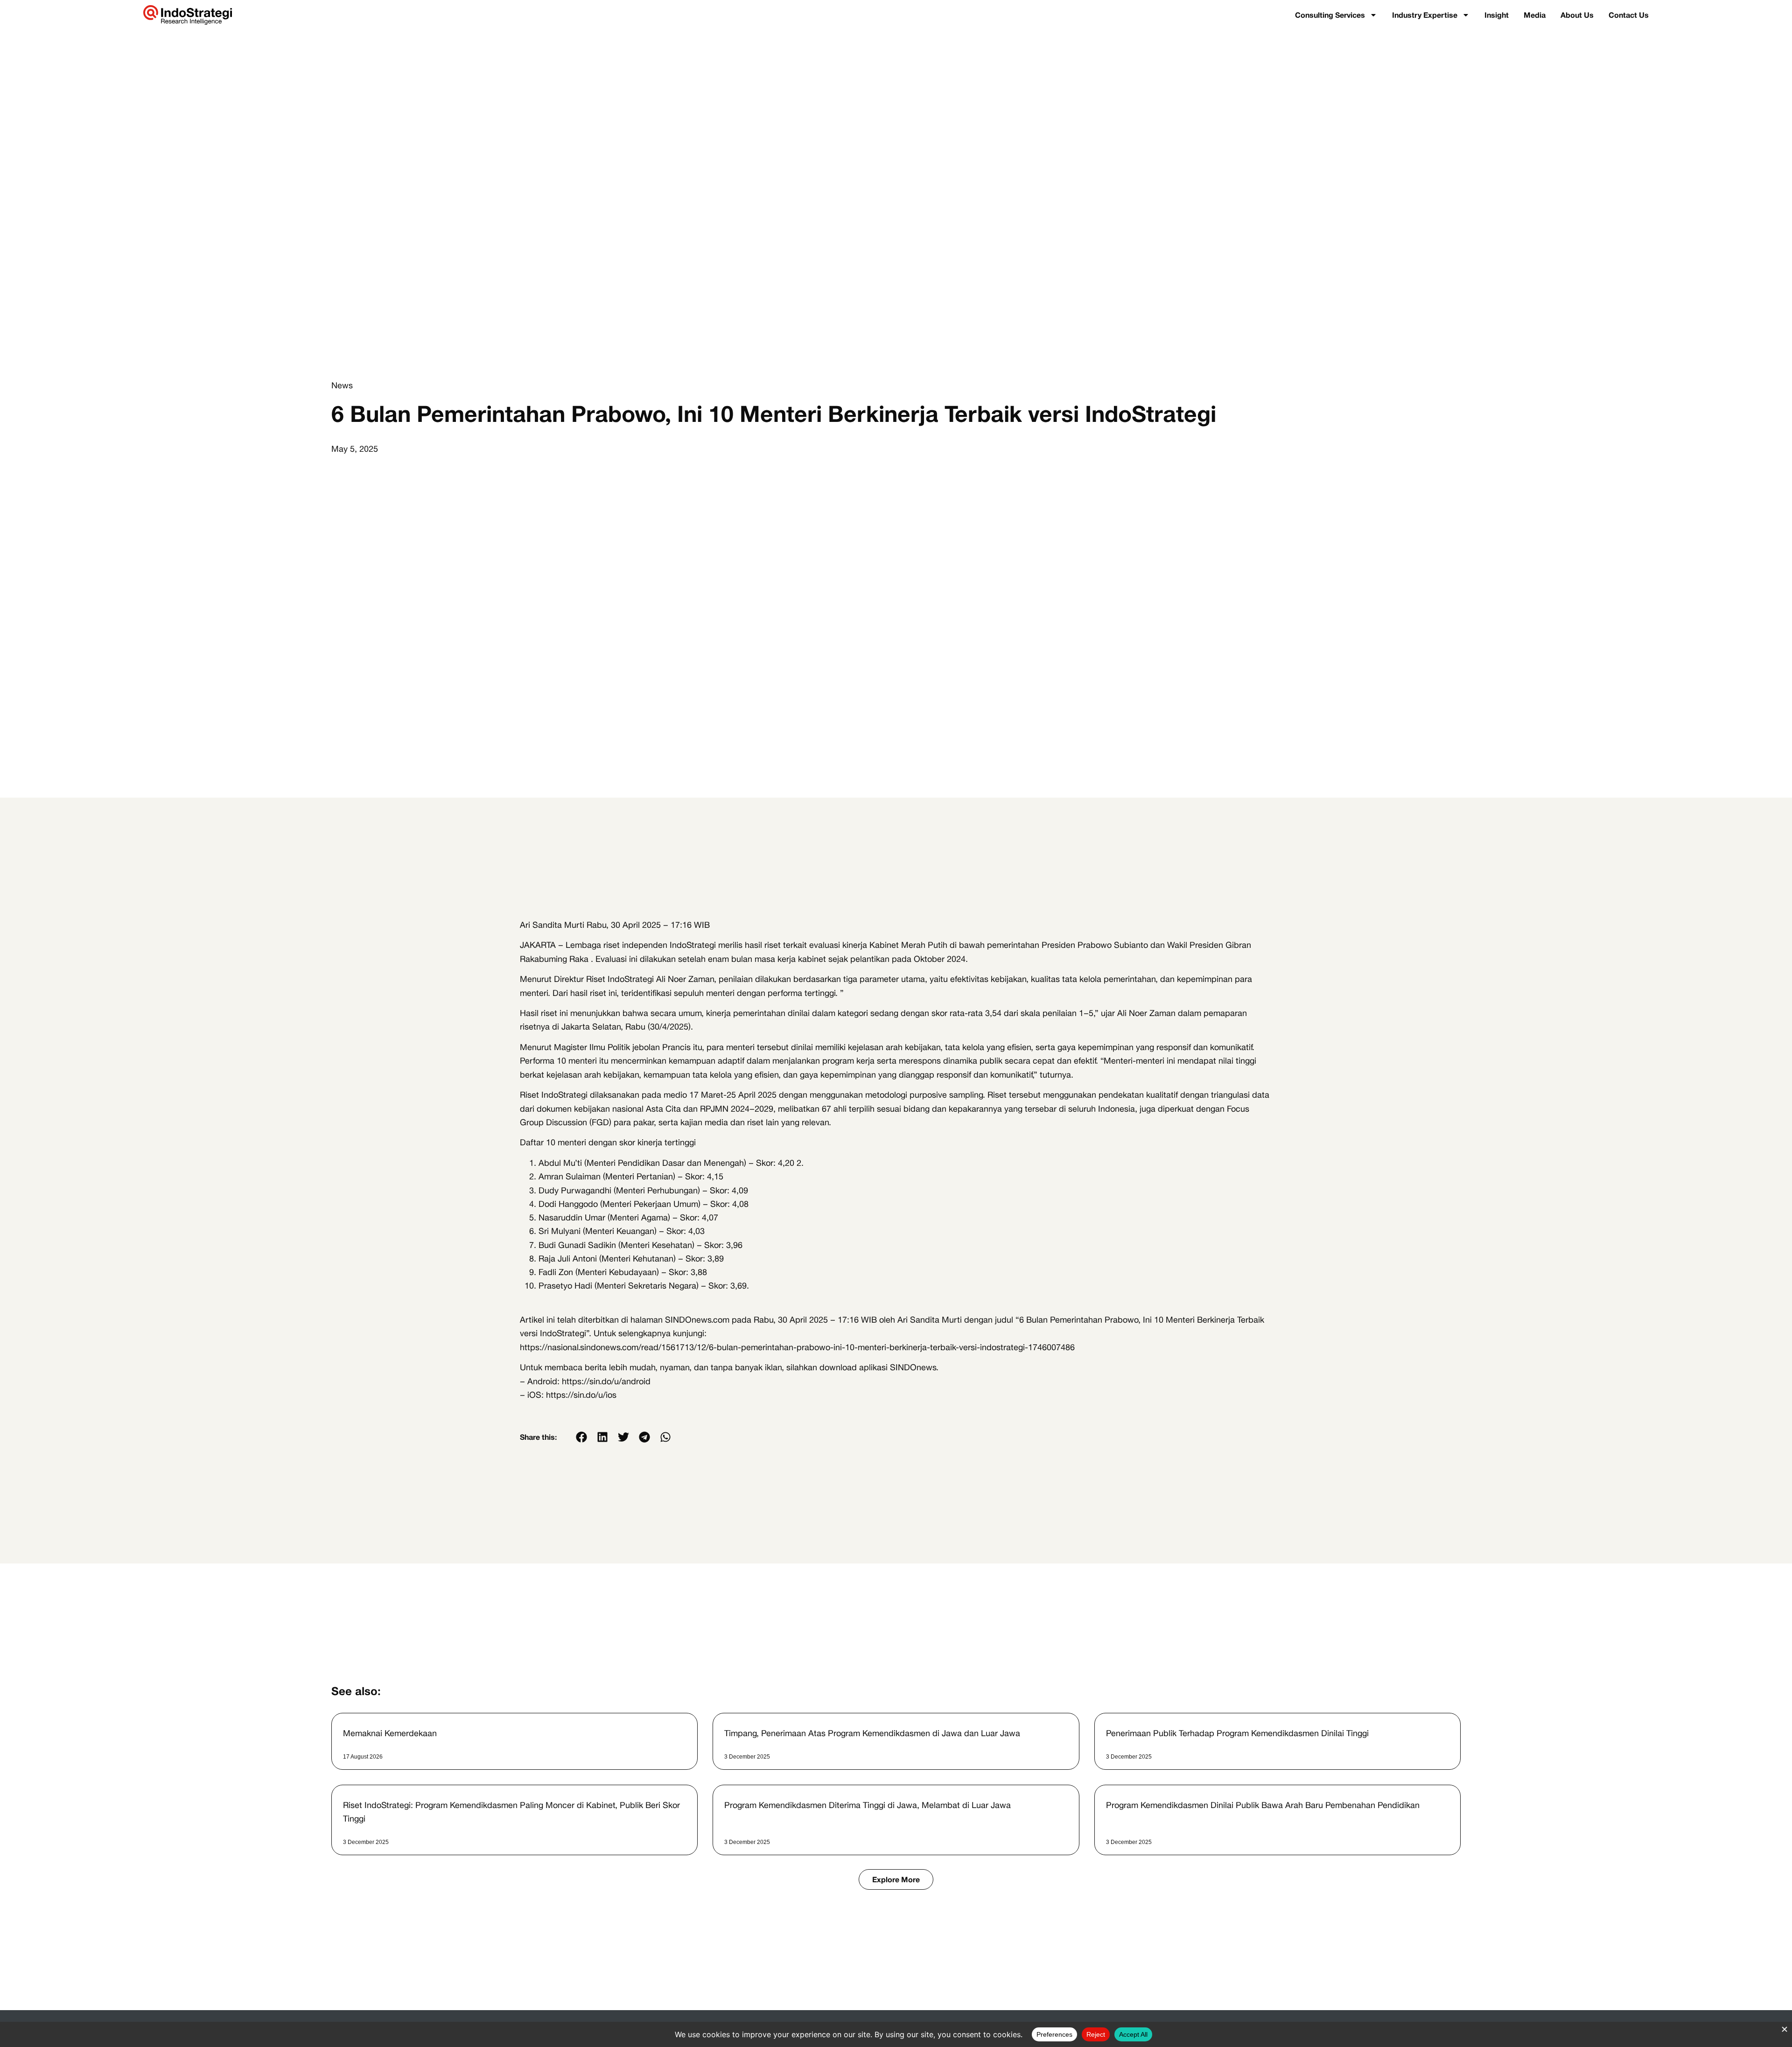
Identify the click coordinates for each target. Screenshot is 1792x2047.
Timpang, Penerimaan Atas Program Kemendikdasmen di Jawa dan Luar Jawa (872, 1733)
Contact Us (1629, 15)
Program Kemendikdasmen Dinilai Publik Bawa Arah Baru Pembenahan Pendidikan (1263, 1805)
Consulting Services (1330, 15)
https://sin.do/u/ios (581, 1395)
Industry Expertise (1425, 15)
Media (1535, 15)
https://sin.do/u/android (606, 1381)
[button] (581, 1437)
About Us (1577, 15)
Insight (1497, 15)
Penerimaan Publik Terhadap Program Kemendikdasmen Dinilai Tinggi (1237, 1733)
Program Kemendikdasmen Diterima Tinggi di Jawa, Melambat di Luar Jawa (868, 1805)
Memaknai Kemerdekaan (390, 1733)
